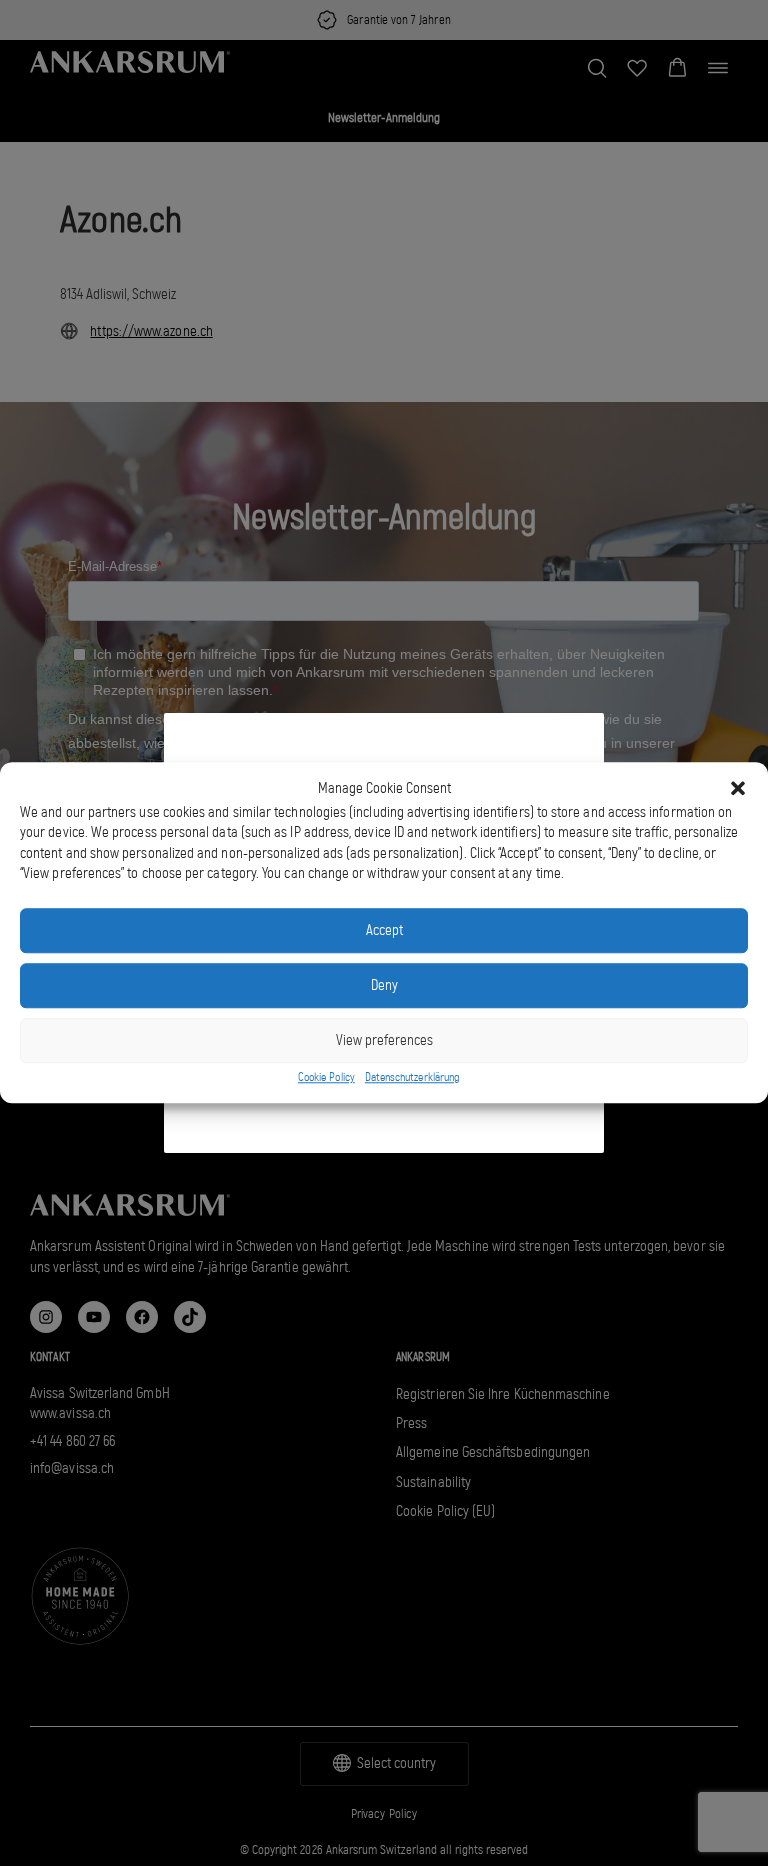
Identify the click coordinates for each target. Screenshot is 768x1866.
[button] (738, 789)
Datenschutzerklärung (412, 1077)
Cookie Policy (326, 1077)
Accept (384, 931)
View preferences (384, 1041)
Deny (384, 986)
